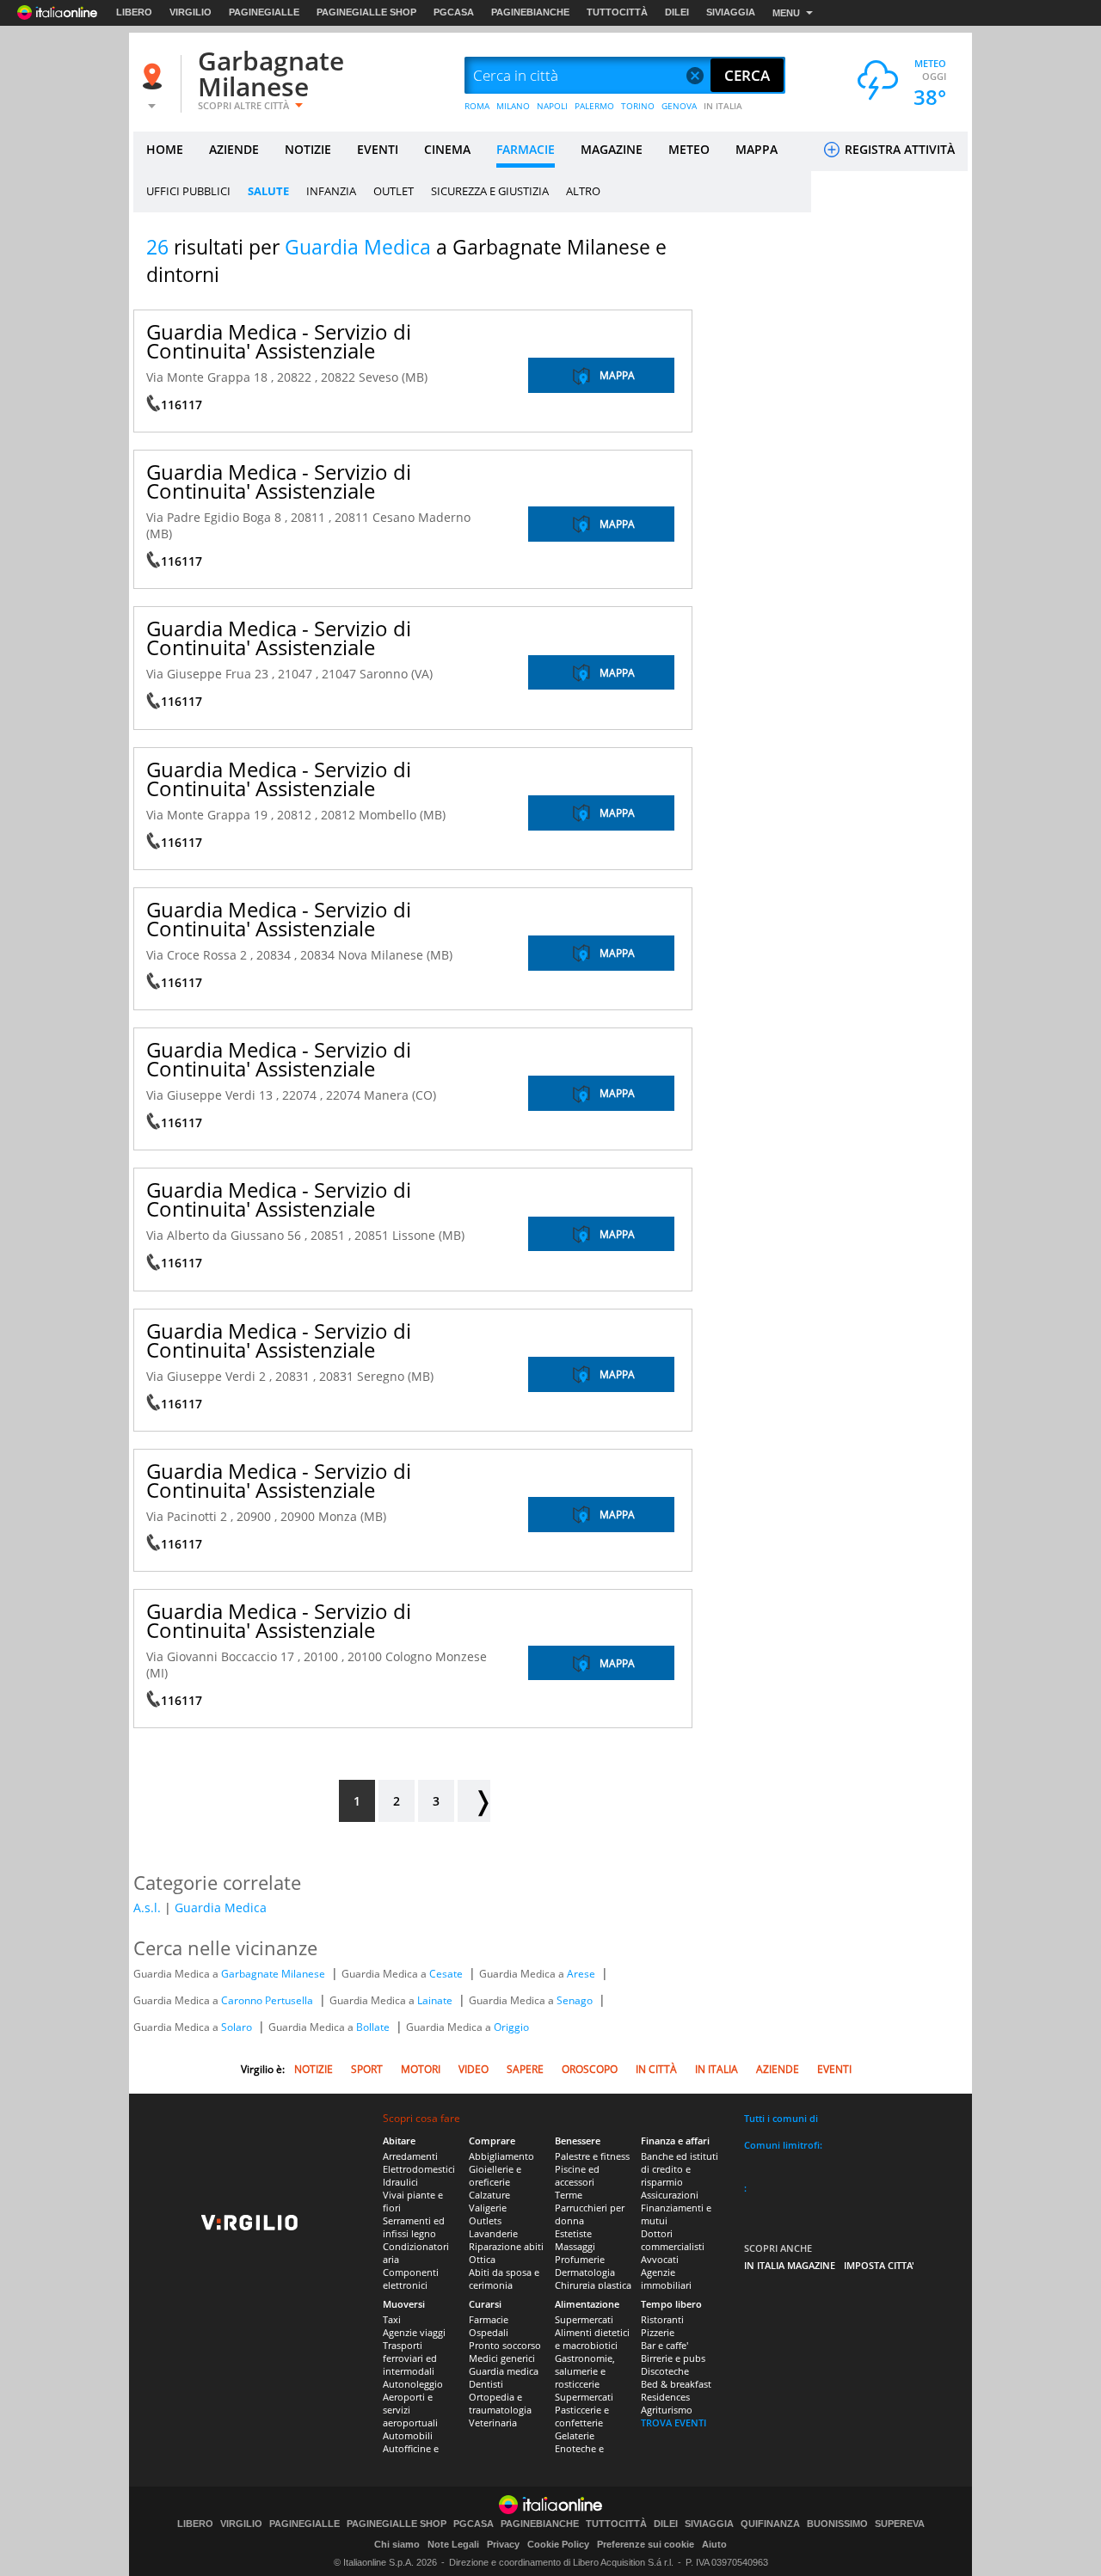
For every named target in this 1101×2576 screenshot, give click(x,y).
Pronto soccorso (505, 2345)
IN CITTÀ (656, 2069)
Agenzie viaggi (414, 2332)
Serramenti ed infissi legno (414, 2227)
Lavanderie (493, 2233)
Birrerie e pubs (673, 2358)
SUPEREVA (900, 2524)
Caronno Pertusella (268, 2000)
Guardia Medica (221, 1907)
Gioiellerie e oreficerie (495, 2175)
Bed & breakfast (676, 2384)
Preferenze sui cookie (646, 2544)
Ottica (482, 2259)
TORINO (638, 106)
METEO (689, 149)
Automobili (408, 2435)
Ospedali (489, 2332)
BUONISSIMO (837, 2524)
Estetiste (573, 2233)
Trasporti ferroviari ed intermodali (410, 2358)
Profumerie (580, 2259)
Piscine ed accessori (577, 2175)
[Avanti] (474, 1801)
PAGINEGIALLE (264, 12)
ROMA (477, 106)
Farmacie (489, 2319)
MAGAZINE (612, 149)
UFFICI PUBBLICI (188, 191)
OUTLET (394, 191)
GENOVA (679, 106)
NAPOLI (552, 106)
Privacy (503, 2544)
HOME (165, 149)
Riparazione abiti (506, 2246)
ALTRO (583, 191)
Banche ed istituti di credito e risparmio (680, 2169)
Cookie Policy (558, 2544)
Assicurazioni (670, 2195)
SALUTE (268, 191)
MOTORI (421, 2069)
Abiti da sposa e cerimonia (504, 2279)
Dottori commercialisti (673, 2240)
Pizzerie (658, 2332)
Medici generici (502, 2358)
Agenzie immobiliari (666, 2279)
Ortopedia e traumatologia (500, 2403)
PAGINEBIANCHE (530, 12)
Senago (576, 2000)
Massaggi (575, 2246)
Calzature (489, 2195)
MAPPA (757, 149)
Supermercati (584, 2319)
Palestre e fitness (592, 2156)
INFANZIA (331, 191)
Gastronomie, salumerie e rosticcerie (585, 2371)
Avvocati (660, 2259)
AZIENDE (234, 149)
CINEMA (447, 149)
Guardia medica (504, 2371)
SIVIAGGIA (731, 12)
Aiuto (714, 2544)
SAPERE (525, 2069)
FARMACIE (526, 149)
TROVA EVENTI (674, 2423)
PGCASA (454, 12)
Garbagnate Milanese (271, 74)
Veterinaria (493, 2423)
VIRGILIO (191, 12)
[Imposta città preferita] (155, 76)
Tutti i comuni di (781, 2118)
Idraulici (400, 2182)
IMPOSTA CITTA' (879, 2265)
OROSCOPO (590, 2069)
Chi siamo (397, 2544)
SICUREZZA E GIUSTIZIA (490, 191)
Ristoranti (662, 2319)
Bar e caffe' (664, 2345)
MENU (786, 13)
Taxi (392, 2319)
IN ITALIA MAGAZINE (790, 2265)
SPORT (367, 2069)
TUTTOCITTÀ (617, 12)
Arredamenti (410, 2156)
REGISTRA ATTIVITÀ (898, 149)
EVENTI (378, 149)
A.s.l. (147, 1907)
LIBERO (134, 12)
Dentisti (486, 2384)
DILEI (677, 12)
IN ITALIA (723, 106)
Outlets (485, 2220)
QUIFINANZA (770, 2524)
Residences (665, 2397)
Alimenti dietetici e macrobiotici (592, 2339)
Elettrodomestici (419, 2169)
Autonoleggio (413, 2384)
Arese (582, 1974)
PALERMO (594, 106)
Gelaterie (575, 2435)
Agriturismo (667, 2410)
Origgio (511, 2027)
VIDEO (474, 2069)
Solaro (238, 2027)
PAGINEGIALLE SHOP (366, 12)
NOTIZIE (308, 149)
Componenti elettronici (411, 2279)
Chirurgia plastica (593, 2285)
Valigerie (488, 2208)
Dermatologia (585, 2272)
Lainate (436, 2000)
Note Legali (453, 2544)
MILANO (513, 106)
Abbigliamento (501, 2156)
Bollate (374, 2027)
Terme (569, 2195)
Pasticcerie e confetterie (582, 2416)
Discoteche (665, 2371)
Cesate (447, 1974)
